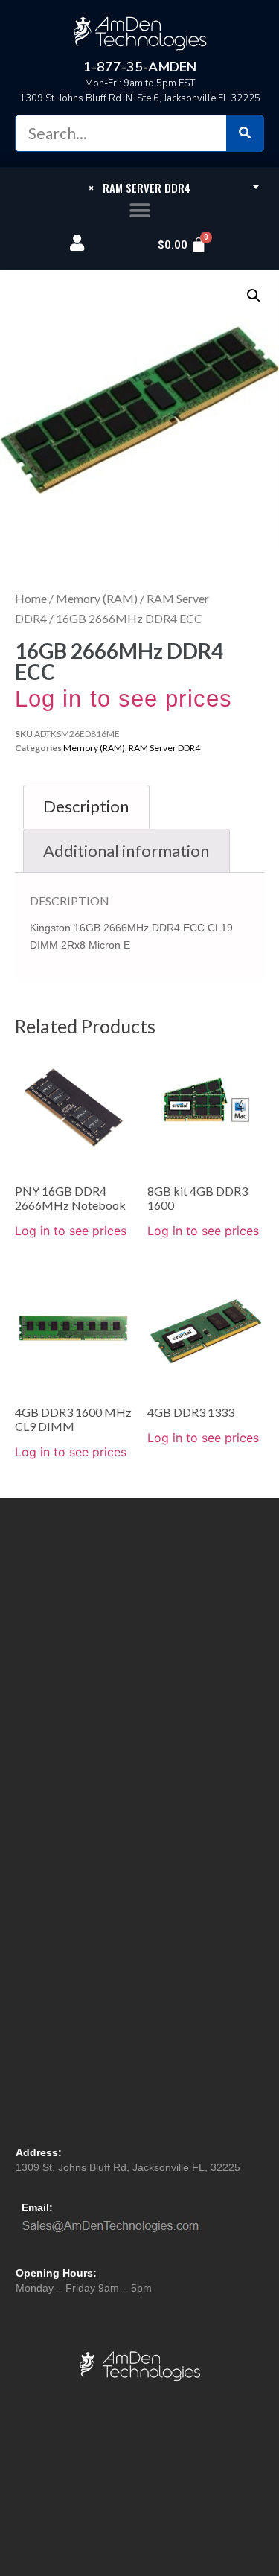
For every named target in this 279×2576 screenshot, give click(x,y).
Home (31, 598)
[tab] (86, 807)
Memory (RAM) (97, 598)
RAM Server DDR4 (164, 748)
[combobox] (139, 187)
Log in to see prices (124, 699)
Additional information (126, 851)
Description (86, 806)
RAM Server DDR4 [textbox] (139, 188)
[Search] (245, 133)
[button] (139, 211)
